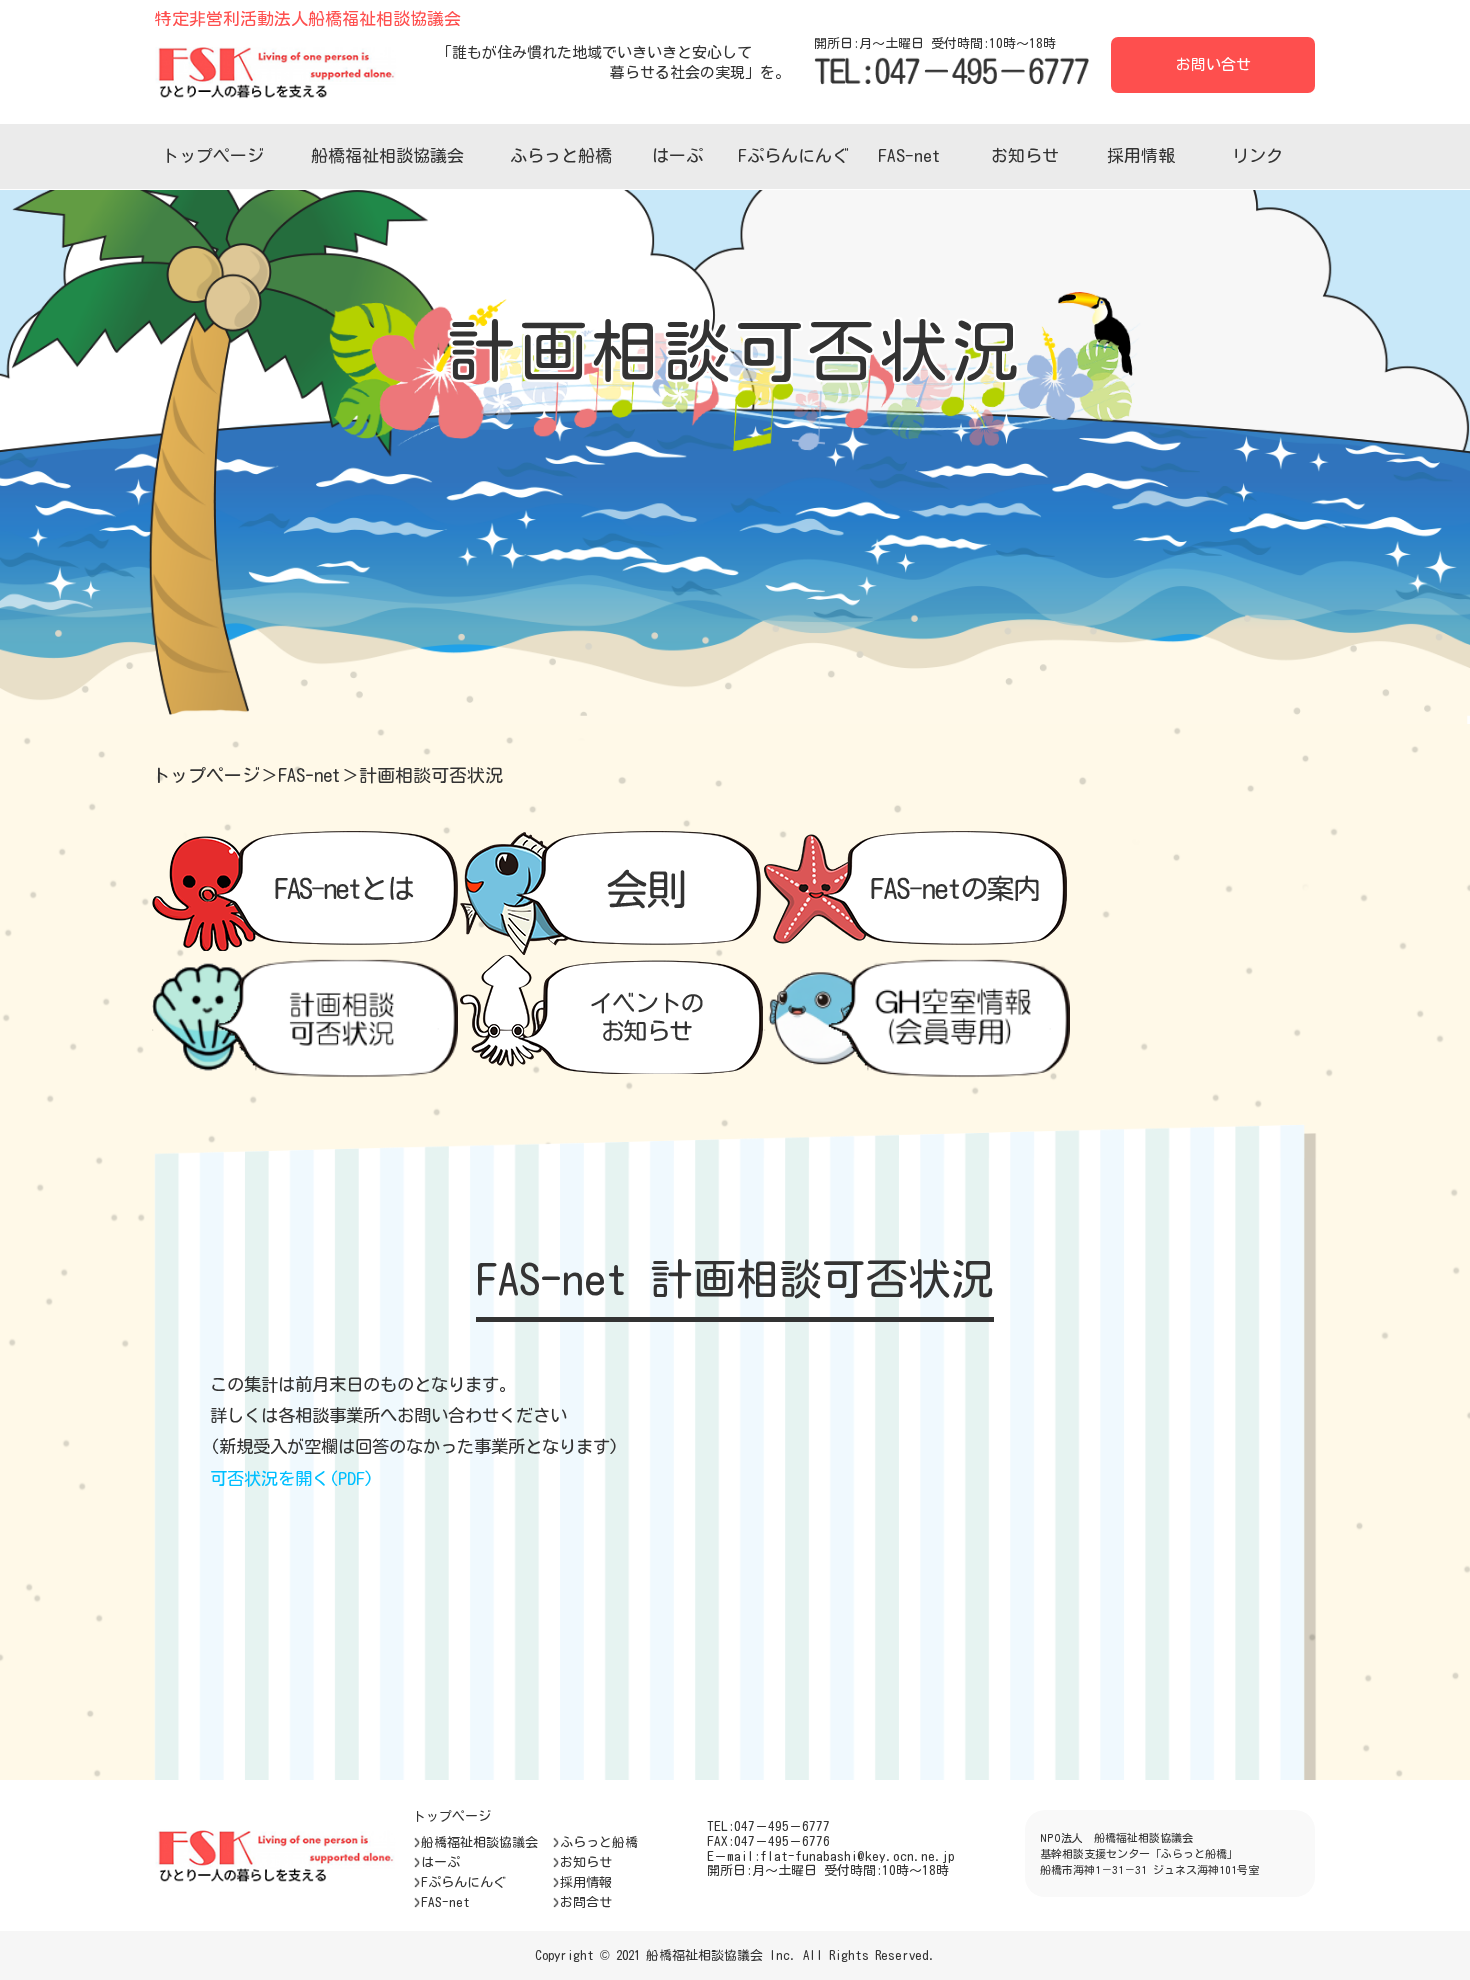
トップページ (213, 155)
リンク (1257, 155)
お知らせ (1025, 155)
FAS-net (909, 155)
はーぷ (677, 155)
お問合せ (586, 1902)
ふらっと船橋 (561, 155)
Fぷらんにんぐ (793, 155)
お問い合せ (1213, 64)
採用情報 (1141, 155)
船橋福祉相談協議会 (387, 155)
